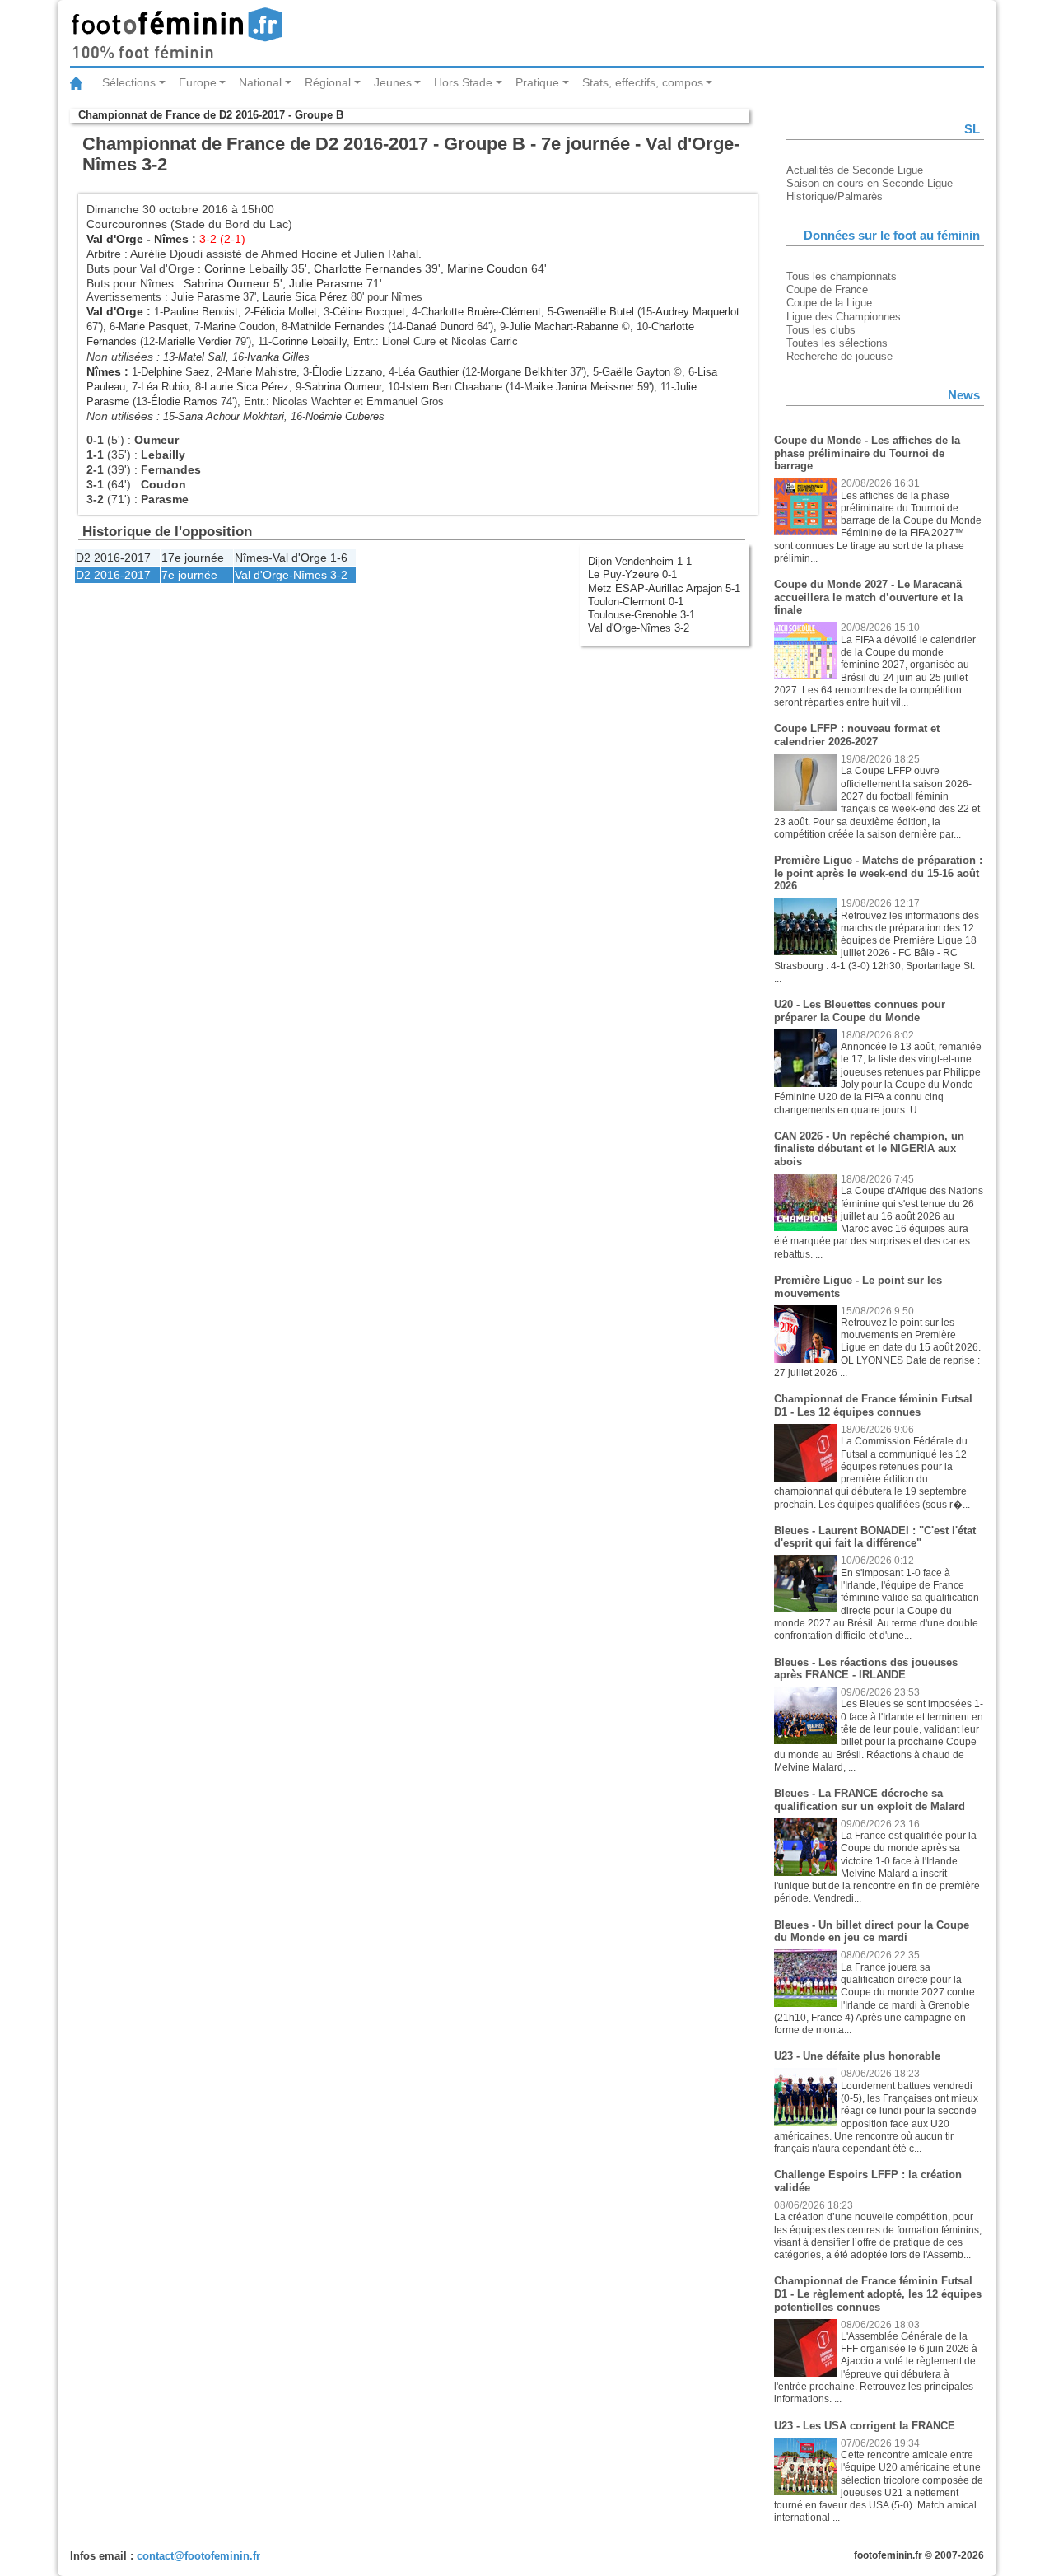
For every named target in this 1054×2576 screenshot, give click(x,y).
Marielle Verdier (195, 341)
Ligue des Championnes (844, 317)
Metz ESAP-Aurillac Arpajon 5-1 (664, 588)
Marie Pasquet (153, 327)
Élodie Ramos (184, 401)
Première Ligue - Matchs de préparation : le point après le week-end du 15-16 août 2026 (878, 873)
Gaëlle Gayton (636, 372)
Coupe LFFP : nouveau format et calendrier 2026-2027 (857, 735)
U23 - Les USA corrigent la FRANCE (865, 2426)
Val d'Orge (115, 239)
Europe (198, 82)
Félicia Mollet (285, 312)
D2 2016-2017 (113, 558)
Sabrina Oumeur (227, 283)
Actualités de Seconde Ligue (855, 170)
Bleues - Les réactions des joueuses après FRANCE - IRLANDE (866, 1669)
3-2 (339, 575)
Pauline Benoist (201, 312)
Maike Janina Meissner (579, 387)
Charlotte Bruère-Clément (481, 312)
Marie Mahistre (261, 372)
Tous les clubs (821, 330)
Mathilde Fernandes (338, 327)
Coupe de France (827, 289)
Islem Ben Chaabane (452, 387)
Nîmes (171, 239)
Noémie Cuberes (345, 416)
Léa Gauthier (428, 372)
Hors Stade (463, 82)
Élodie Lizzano (347, 372)
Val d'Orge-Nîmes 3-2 (639, 628)
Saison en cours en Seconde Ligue (870, 183)
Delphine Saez (175, 372)
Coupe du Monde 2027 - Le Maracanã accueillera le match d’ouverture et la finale (868, 597)
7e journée (189, 575)
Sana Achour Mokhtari (231, 416)
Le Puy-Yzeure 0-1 (632, 574)
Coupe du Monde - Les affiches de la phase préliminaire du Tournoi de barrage (867, 453)
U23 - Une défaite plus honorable (857, 2056)
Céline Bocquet (369, 312)
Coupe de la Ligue (829, 303)
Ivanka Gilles (278, 357)
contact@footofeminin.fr (198, 2556)
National (260, 82)
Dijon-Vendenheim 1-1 (640, 561)
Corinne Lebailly (246, 268)
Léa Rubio (165, 387)
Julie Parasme (326, 283)
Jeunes (393, 82)
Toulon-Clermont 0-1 (636, 602)
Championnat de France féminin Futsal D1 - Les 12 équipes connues (873, 1405)
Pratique (537, 82)
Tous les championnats (842, 276)
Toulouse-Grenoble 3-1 (641, 615)
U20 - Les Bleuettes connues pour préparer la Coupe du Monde (860, 1011)
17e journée (193, 558)
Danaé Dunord (440, 327)
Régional (328, 82)
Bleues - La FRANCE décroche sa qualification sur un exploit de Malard (870, 1800)
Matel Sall (202, 357)
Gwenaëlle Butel (595, 312)
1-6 (339, 558)
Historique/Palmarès (835, 196)
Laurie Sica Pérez (305, 297)
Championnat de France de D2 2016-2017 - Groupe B (211, 115)
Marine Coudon (487, 268)
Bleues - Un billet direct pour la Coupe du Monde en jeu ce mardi (872, 1932)
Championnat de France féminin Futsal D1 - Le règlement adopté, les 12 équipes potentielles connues (878, 2294)
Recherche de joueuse (839, 356)
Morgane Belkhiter (523, 372)
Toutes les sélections (837, 343)
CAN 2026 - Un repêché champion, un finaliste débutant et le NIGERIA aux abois (869, 1149)
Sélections (129, 82)
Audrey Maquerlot (697, 312)
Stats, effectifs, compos (643, 82)
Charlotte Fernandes (368, 268)
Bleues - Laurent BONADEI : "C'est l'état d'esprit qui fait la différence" (875, 1537)
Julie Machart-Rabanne (564, 327)
